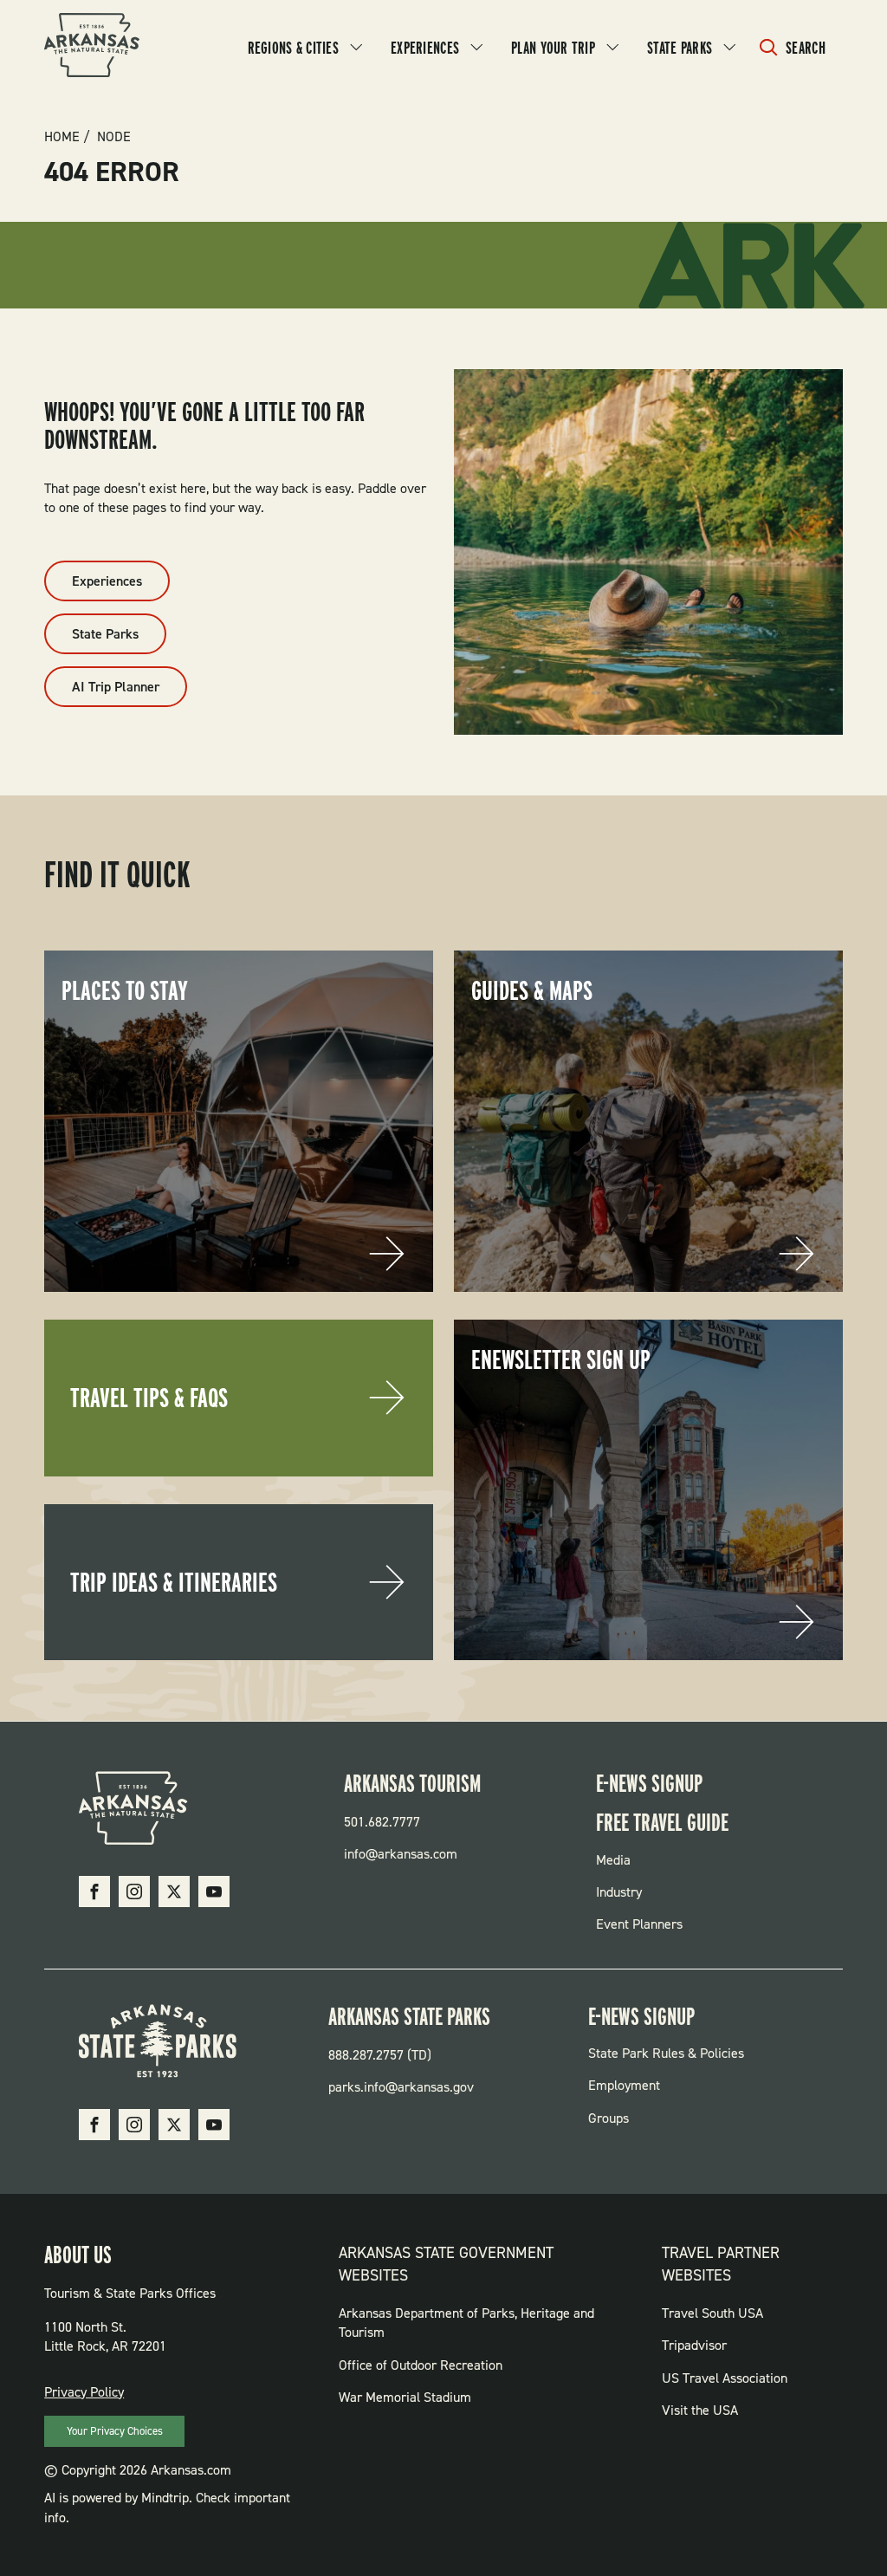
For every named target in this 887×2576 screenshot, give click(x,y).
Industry (619, 1892)
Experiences (425, 48)
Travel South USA (712, 2313)
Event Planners (639, 1924)
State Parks (680, 48)
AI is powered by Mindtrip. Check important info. (167, 2507)
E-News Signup (649, 1783)
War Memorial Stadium (405, 2397)
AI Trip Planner (116, 687)
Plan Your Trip (553, 48)
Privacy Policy (84, 2392)
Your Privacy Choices (115, 2431)
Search (806, 48)
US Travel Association (725, 2378)
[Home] (92, 48)
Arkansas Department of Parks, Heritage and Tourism (466, 2323)
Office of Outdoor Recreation (421, 2365)
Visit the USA (700, 2410)
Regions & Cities (293, 48)
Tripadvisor (694, 2345)
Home (62, 137)
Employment (624, 2085)
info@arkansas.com (401, 1854)
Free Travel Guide (662, 1822)
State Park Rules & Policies (666, 2053)
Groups (609, 2118)
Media (613, 1860)
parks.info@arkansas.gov (401, 2087)
